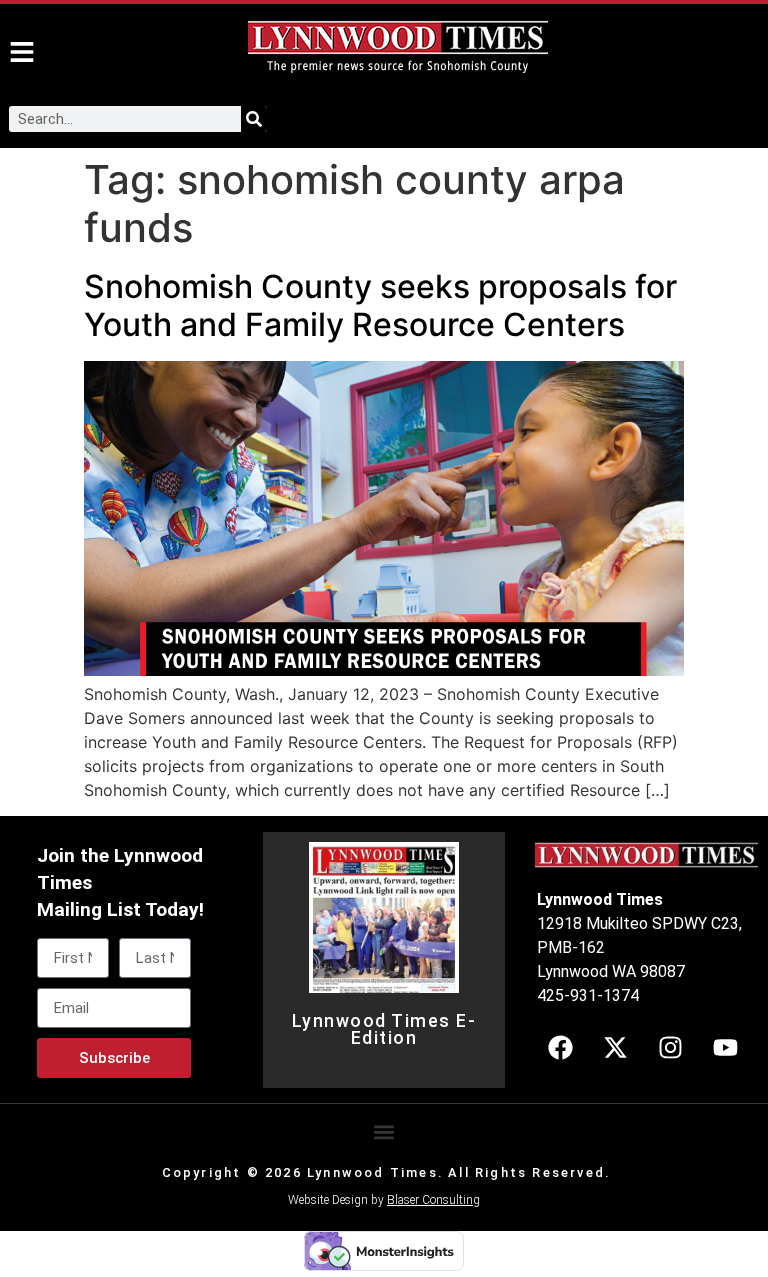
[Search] (254, 119)
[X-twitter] (615, 1048)
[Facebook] (560, 1048)
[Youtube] (725, 1048)
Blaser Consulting (433, 1200)
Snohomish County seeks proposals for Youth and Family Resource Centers (380, 305)
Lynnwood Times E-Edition (384, 1030)
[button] (384, 1132)
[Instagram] (670, 1048)
